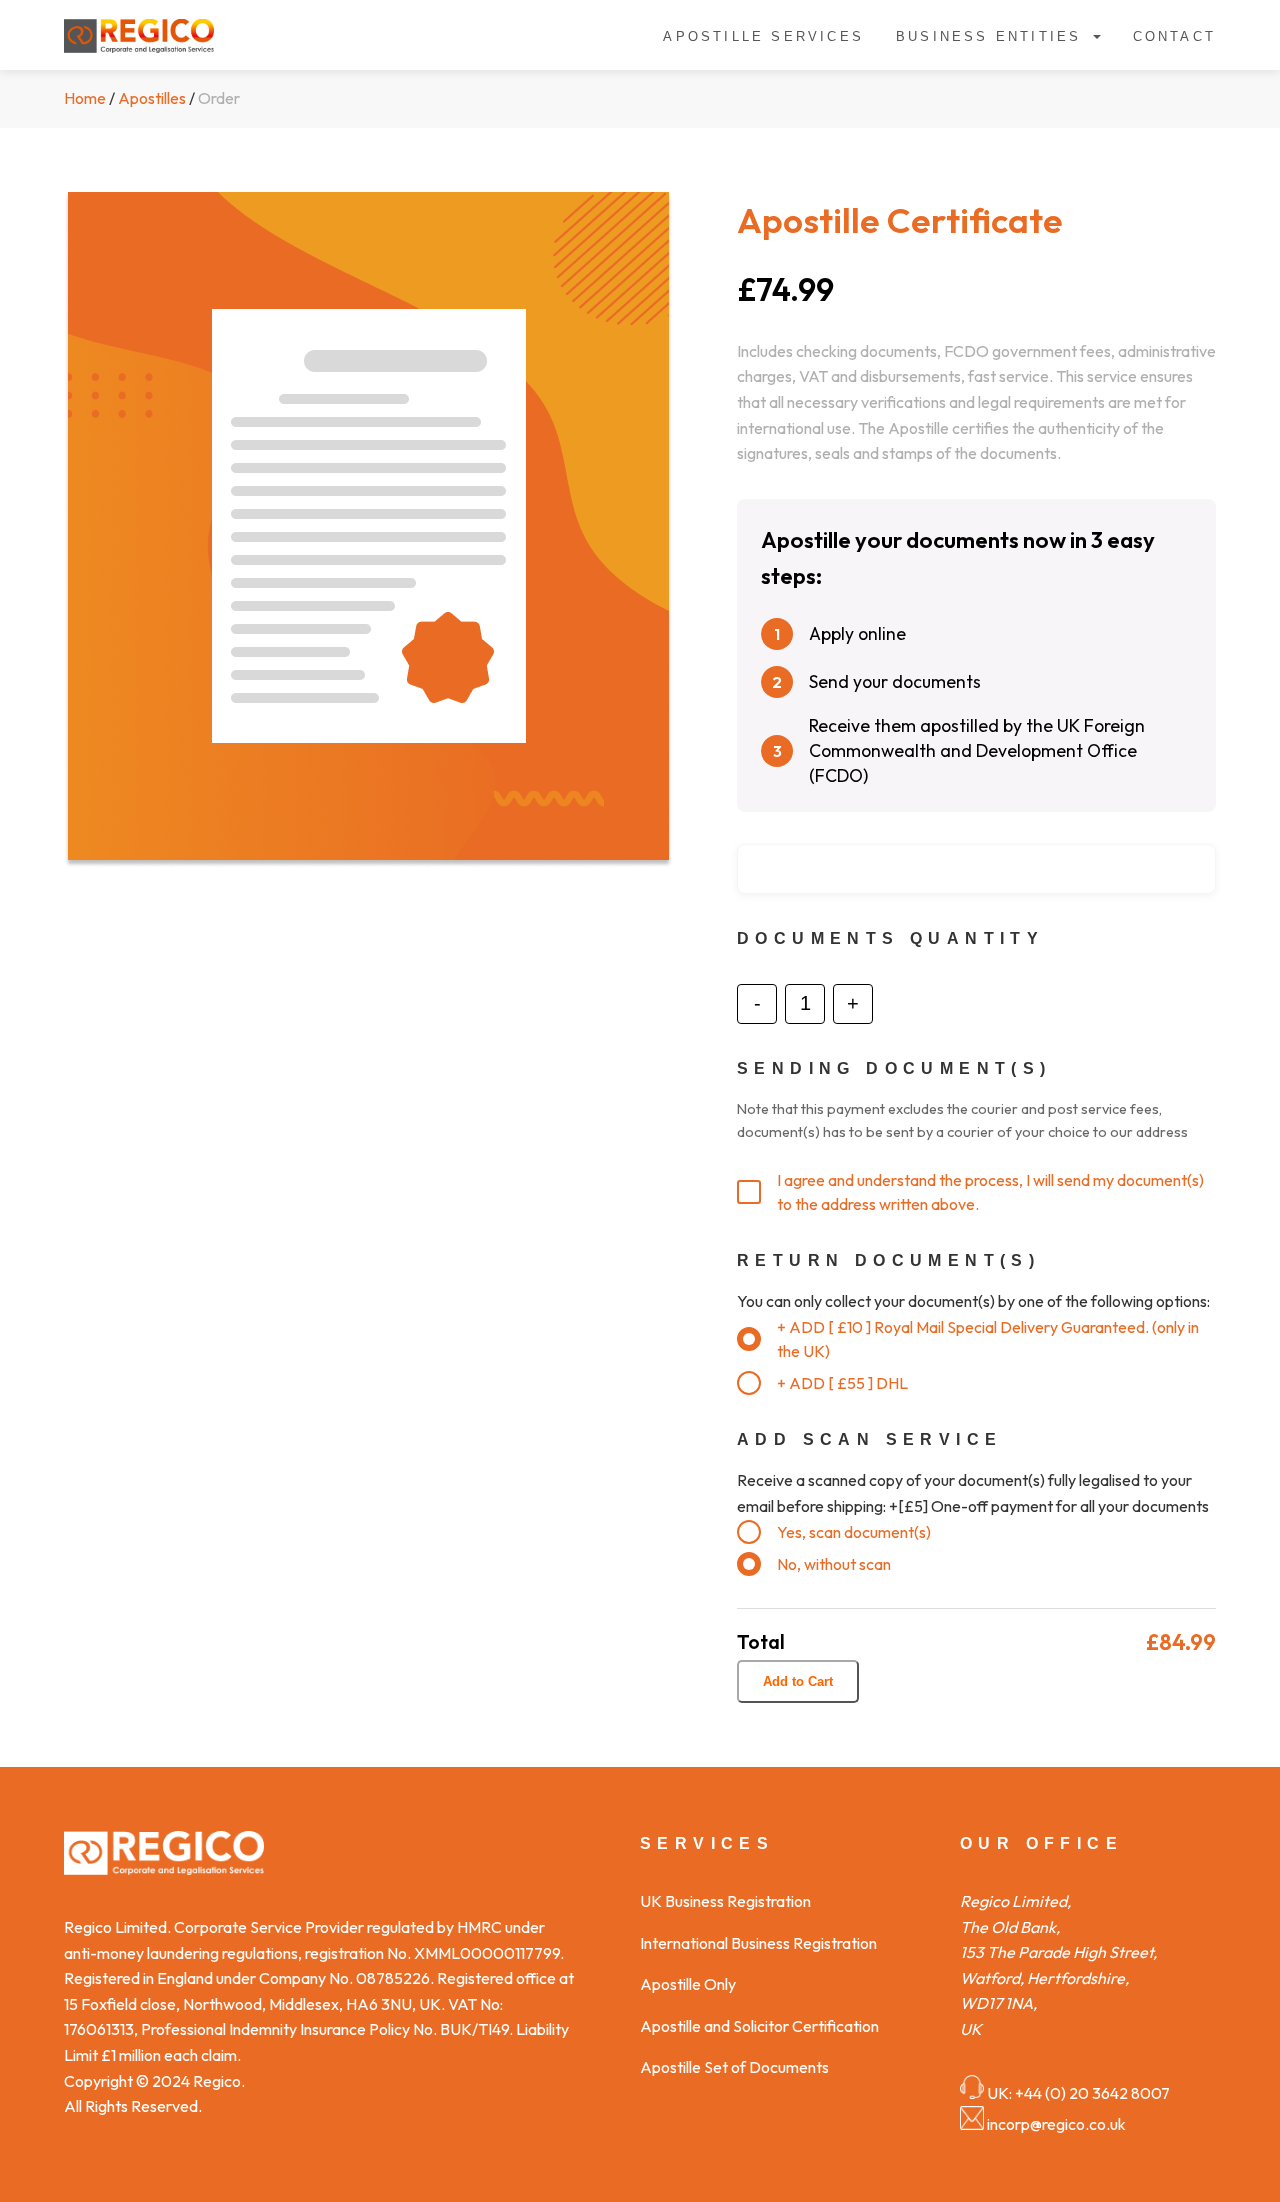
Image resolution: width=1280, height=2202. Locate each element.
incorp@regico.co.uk (1056, 2124)
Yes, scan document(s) (854, 1532)
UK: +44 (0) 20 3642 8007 (1078, 2093)
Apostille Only (688, 1984)
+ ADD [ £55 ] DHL (842, 1383)
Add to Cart (798, 1681)
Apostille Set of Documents (734, 2067)
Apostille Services (763, 36)
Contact (1174, 36)
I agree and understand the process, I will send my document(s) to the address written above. (990, 1192)
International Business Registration (758, 1943)
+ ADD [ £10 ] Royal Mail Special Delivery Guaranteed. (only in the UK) (988, 1339)
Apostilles (152, 98)
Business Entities (988, 36)
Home (85, 98)
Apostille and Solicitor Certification (759, 2026)
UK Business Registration (725, 1901)
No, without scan (834, 1564)
